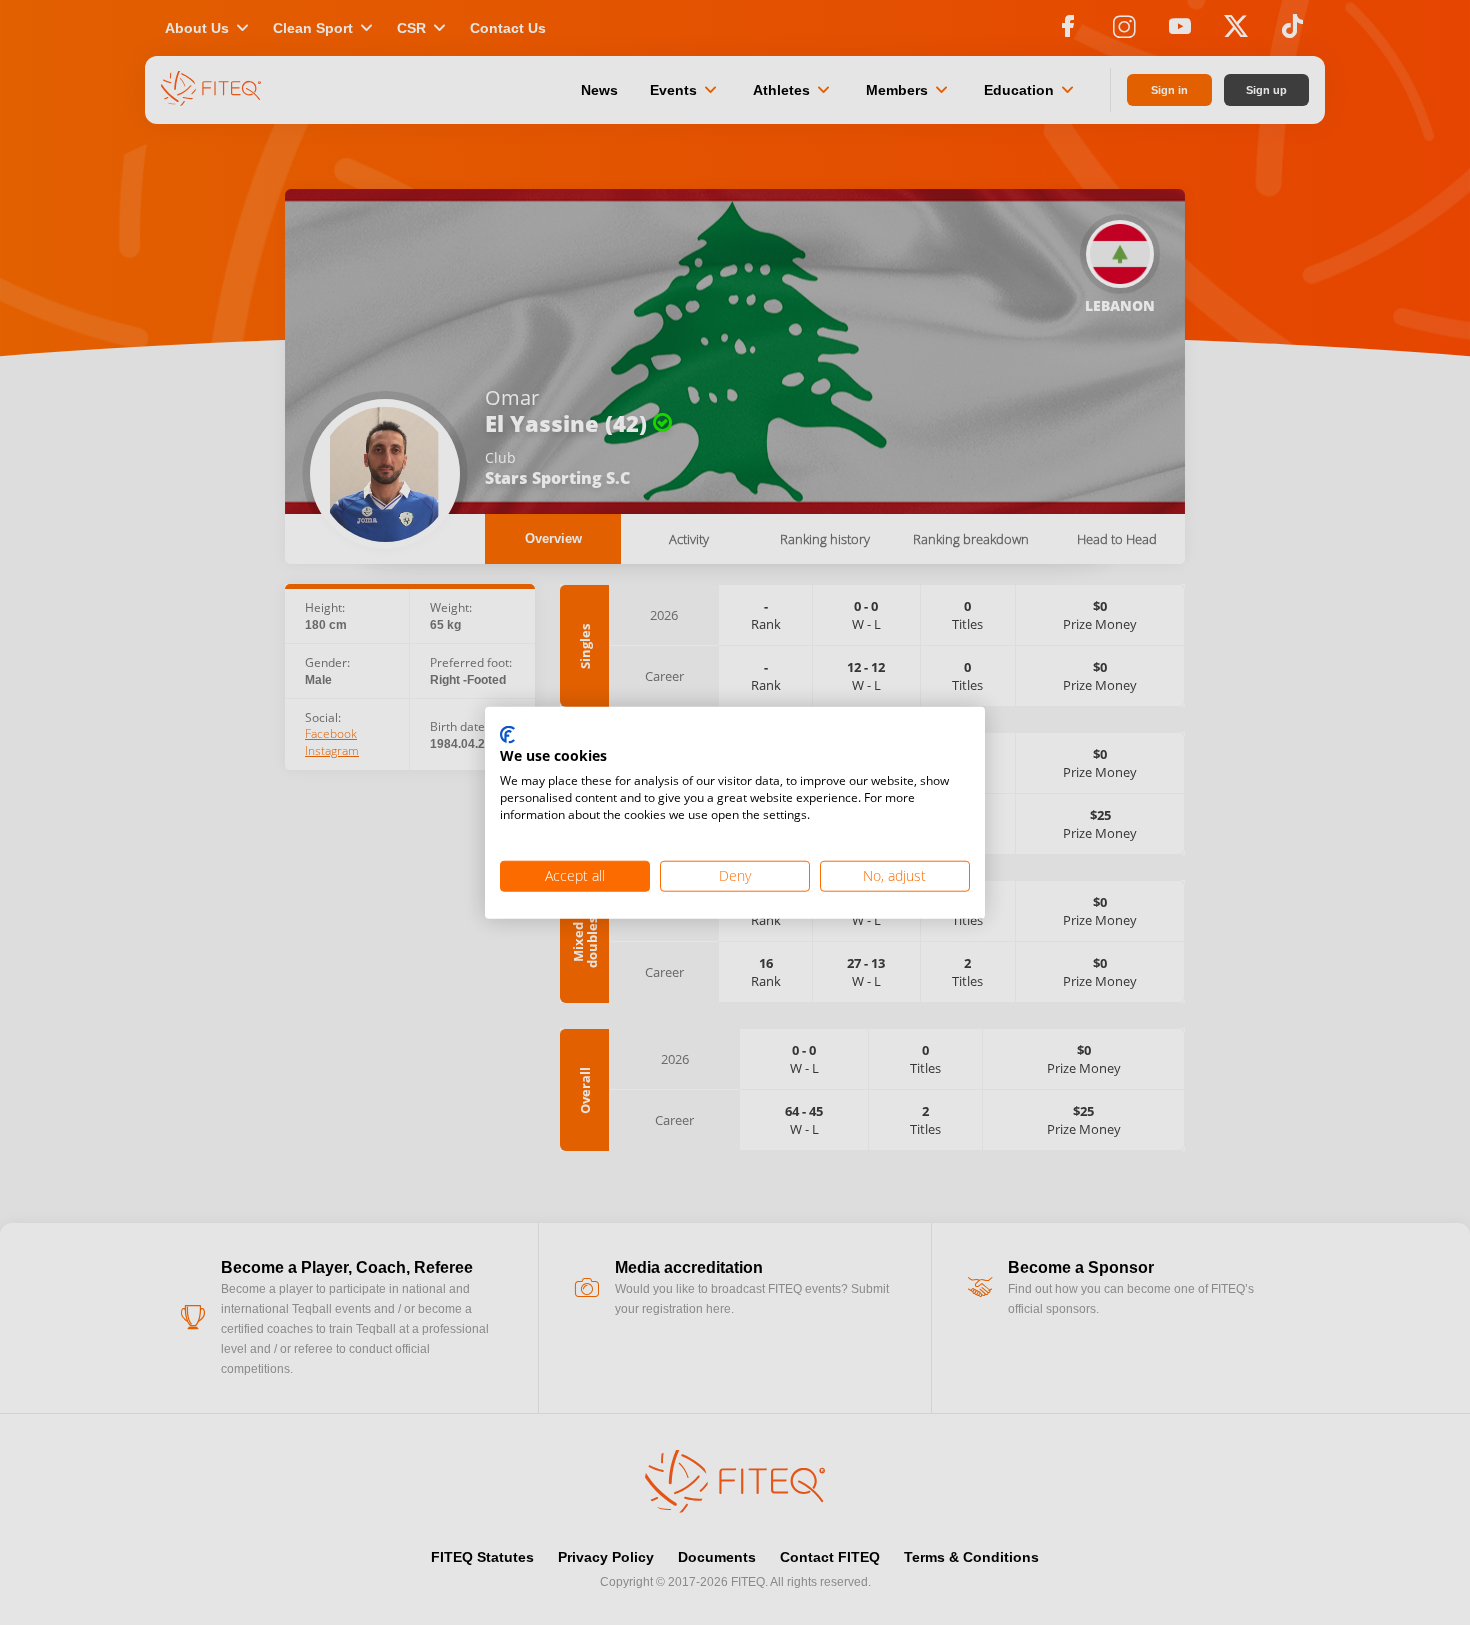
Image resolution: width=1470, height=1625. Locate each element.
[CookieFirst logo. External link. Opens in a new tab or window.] (507, 735)
